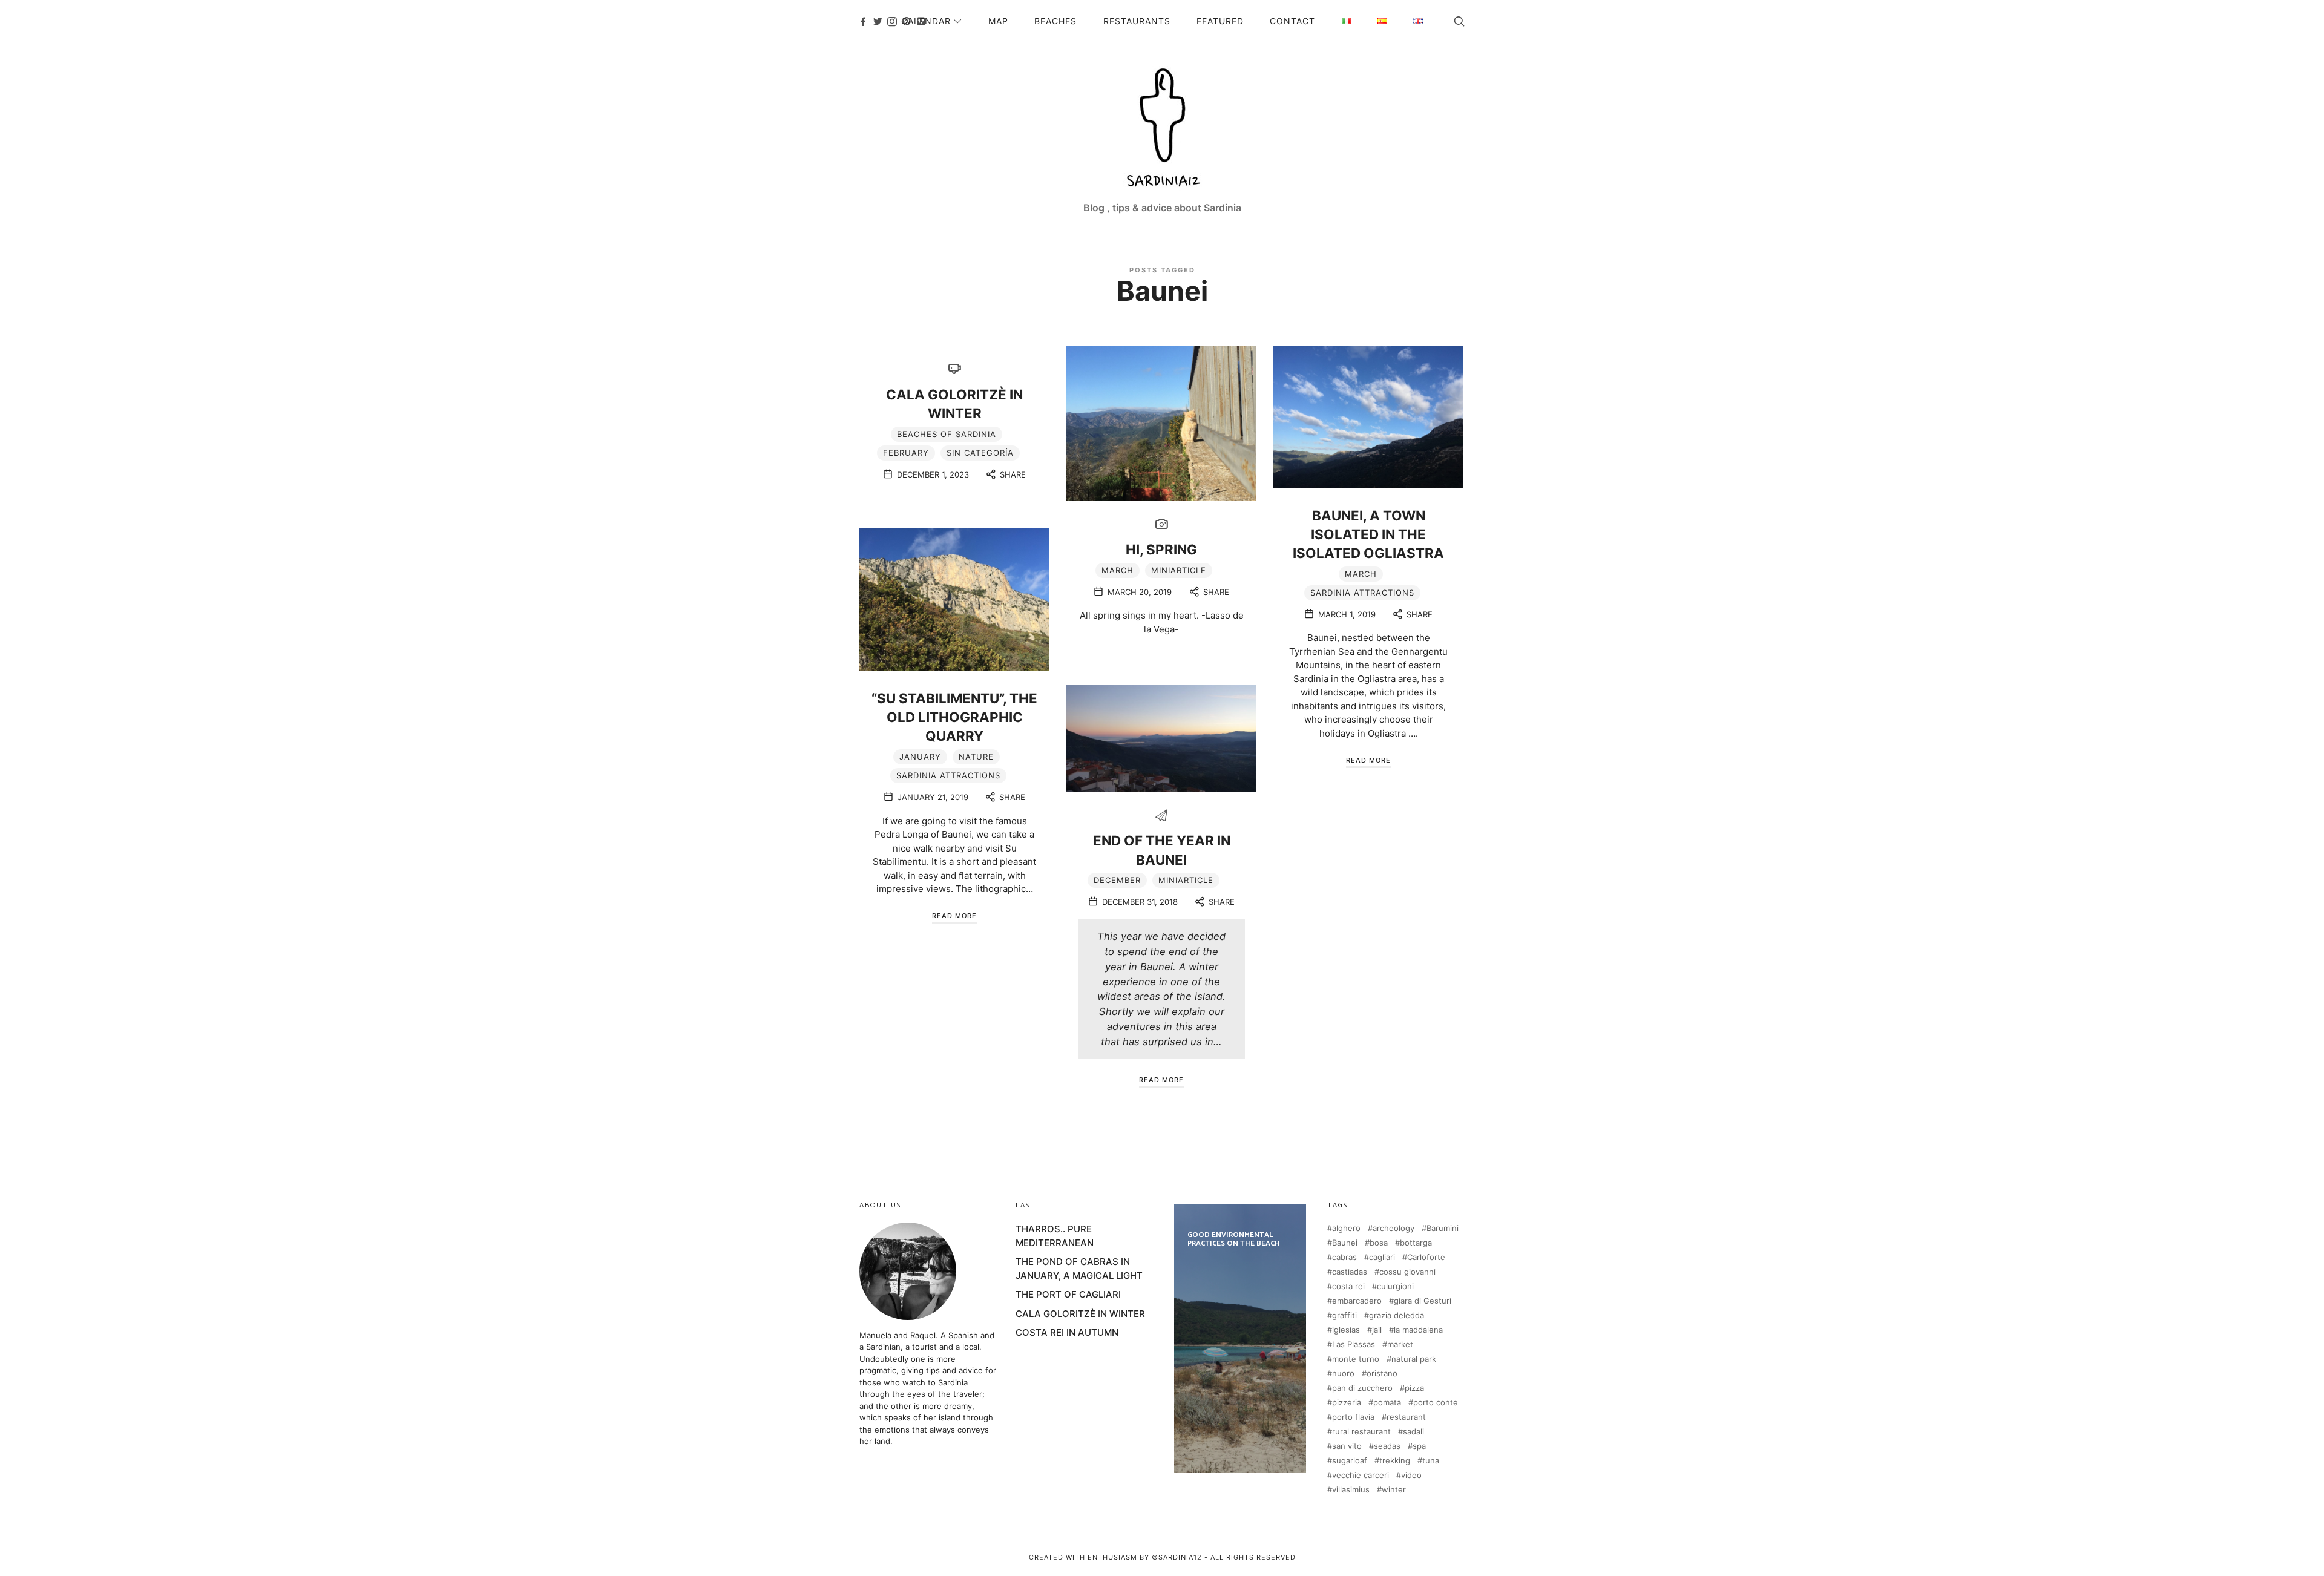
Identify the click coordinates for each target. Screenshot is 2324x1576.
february (906, 453)
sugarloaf (1350, 1461)
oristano (1382, 1374)
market (1400, 1345)
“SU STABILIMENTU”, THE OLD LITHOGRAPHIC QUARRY (954, 717)
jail (1377, 1330)
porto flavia (1353, 1417)
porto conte (1436, 1403)
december (1117, 880)
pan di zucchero (1362, 1388)
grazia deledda (1397, 1315)
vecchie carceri (1361, 1475)
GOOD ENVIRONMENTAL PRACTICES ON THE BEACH (1240, 1338)
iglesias (1346, 1330)
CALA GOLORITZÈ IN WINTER (1080, 1314)
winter (1394, 1490)
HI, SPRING (1161, 549)
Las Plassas (1354, 1345)
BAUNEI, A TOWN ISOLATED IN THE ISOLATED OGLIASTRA (1368, 534)
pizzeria (1347, 1403)
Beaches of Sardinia (947, 434)
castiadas (1350, 1272)
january (920, 757)
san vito (1347, 1446)
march (1118, 570)
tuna (1431, 1461)
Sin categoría (980, 453)
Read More (1368, 760)
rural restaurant (1361, 1432)
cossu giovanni (1407, 1272)
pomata (1387, 1403)
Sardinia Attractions (1362, 593)
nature (976, 757)
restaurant (1406, 1417)
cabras (1344, 1257)
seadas (1387, 1446)
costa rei (1348, 1286)
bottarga (1416, 1243)
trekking (1395, 1461)
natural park (1414, 1359)
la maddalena (1418, 1330)
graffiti (1344, 1315)
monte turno (1356, 1359)
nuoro (1343, 1374)
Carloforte (1426, 1257)
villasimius (1351, 1490)
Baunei (1345, 1243)
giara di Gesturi (1423, 1301)
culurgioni (1395, 1286)
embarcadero (1357, 1301)
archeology (1393, 1228)
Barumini (1443, 1228)
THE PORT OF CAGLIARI (1068, 1294)
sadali (1413, 1432)
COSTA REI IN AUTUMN (1067, 1332)
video (1411, 1475)
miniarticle (1179, 570)
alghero (1346, 1228)
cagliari (1382, 1257)
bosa (1379, 1243)
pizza (1414, 1388)
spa (1419, 1446)
